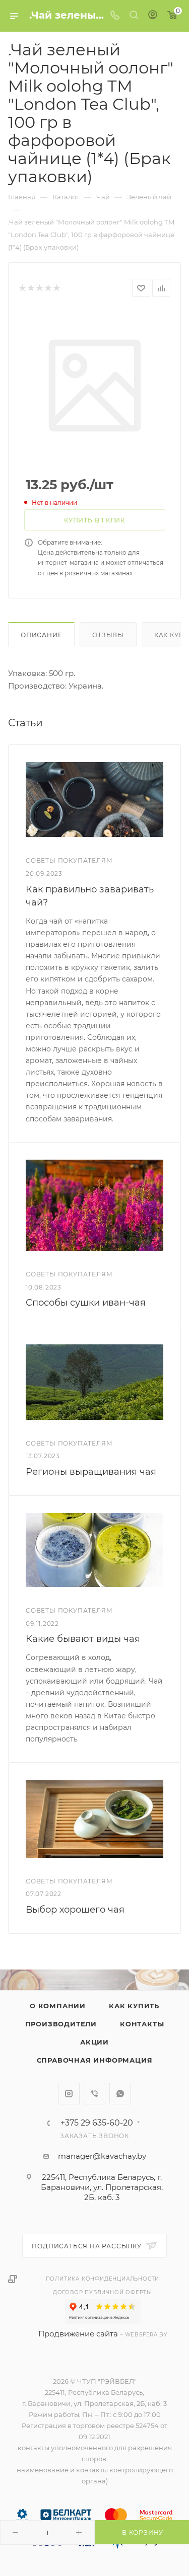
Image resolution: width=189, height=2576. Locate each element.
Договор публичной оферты (103, 2292)
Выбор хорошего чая (75, 1910)
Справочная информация (95, 2060)
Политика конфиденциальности (103, 2279)
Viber (94, 2094)
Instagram (69, 2094)
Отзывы (108, 635)
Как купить (134, 2006)
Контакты (142, 2024)
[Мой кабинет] (153, 16)
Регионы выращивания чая (91, 1472)
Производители (61, 2024)
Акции (94, 2042)
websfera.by (146, 2335)
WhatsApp (120, 2094)
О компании (58, 2006)
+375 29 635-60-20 (97, 2123)
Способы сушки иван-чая (86, 1303)
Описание (41, 635)
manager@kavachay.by (102, 2156)
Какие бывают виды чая (83, 1639)
